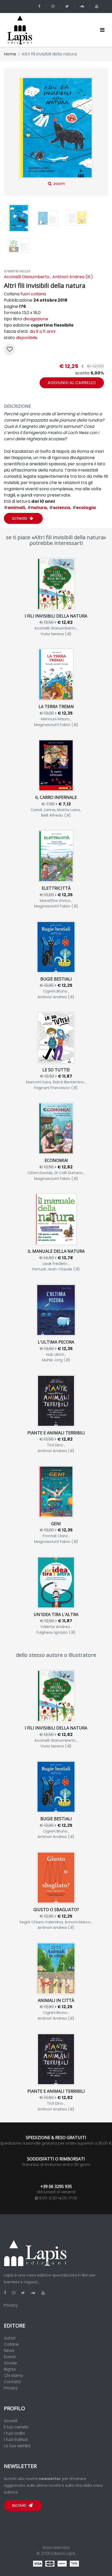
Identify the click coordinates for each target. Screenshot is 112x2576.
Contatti (12, 2382)
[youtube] (98, 6)
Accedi (11, 2421)
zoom (59, 184)
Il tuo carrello (16, 2427)
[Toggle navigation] (102, 30)
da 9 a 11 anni (42, 331)
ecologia (84, 508)
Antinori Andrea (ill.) (73, 277)
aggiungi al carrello (72, 383)
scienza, (60, 508)
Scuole (10, 2363)
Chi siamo (14, 2375)
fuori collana (33, 294)
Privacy (11, 2305)
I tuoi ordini (14, 2433)
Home (10, 54)
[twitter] (68, 6)
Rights (10, 2369)
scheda (20, 518)
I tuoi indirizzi (16, 2440)
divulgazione (36, 319)
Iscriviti (20, 2505)
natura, (38, 508)
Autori (10, 2338)
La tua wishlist (17, 2446)
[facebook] (40, 6)
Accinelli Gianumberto (27, 277)
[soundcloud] (83, 6)
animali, (15, 508)
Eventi (10, 2357)
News (9, 2351)
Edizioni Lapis (63, 2553)
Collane (11, 2344)
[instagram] (54, 6)
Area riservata (56, 2548)
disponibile (27, 338)
